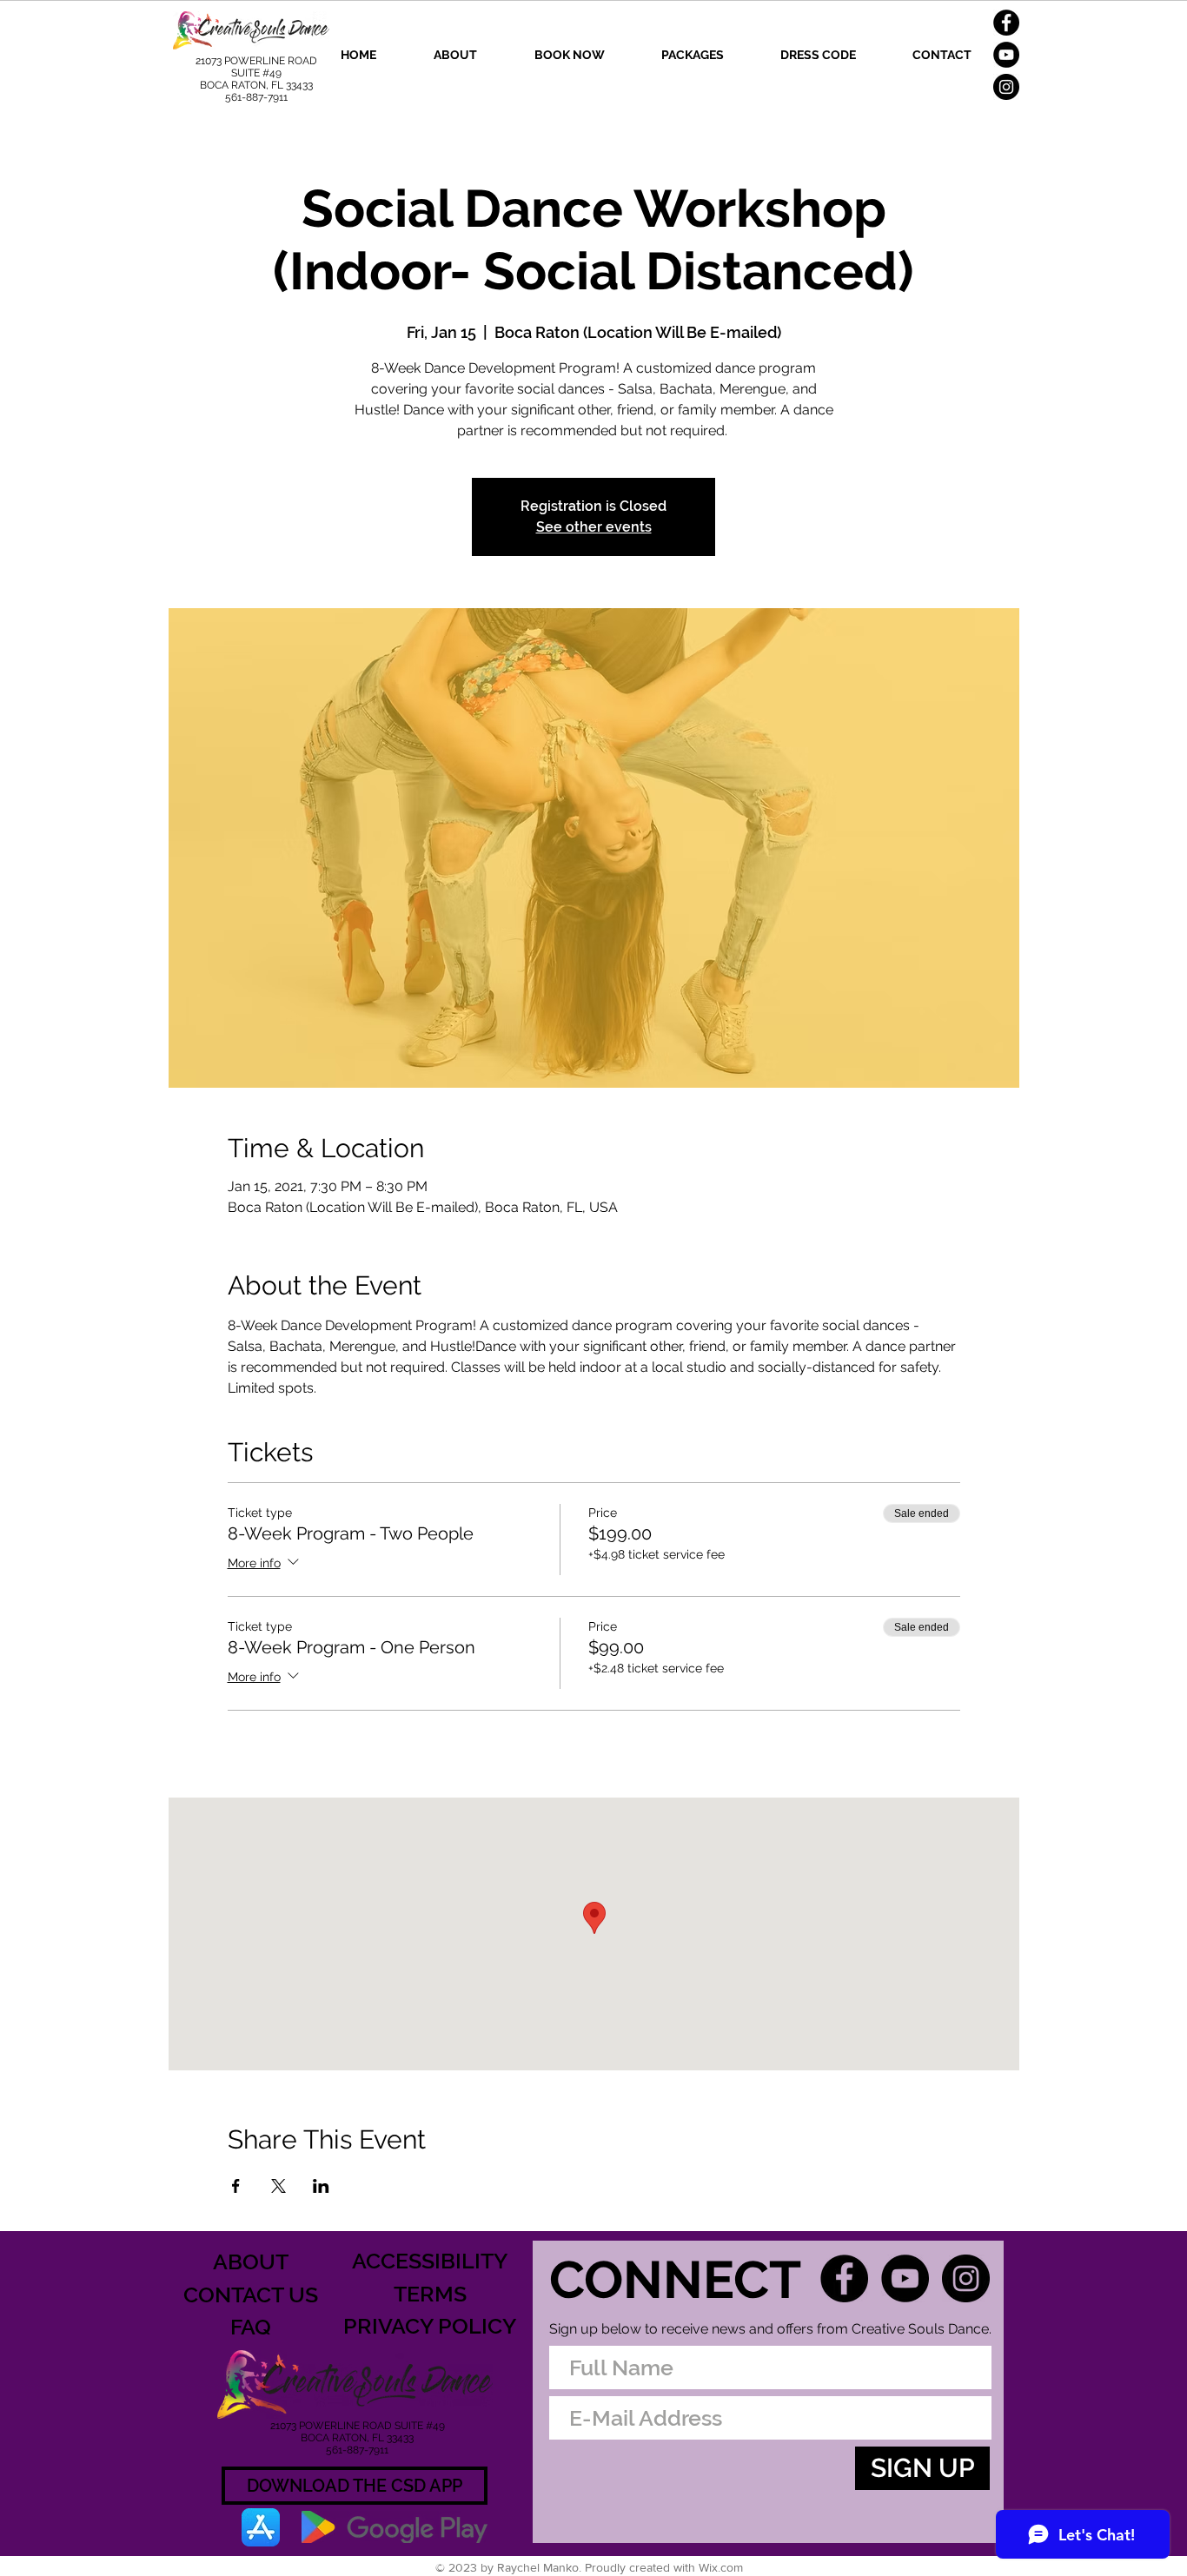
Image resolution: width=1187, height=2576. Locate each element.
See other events (594, 527)
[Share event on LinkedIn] (321, 2186)
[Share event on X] (279, 2186)
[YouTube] (1006, 55)
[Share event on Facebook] (236, 2186)
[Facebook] (1006, 23)
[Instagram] (1006, 87)
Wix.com (721, 2567)
